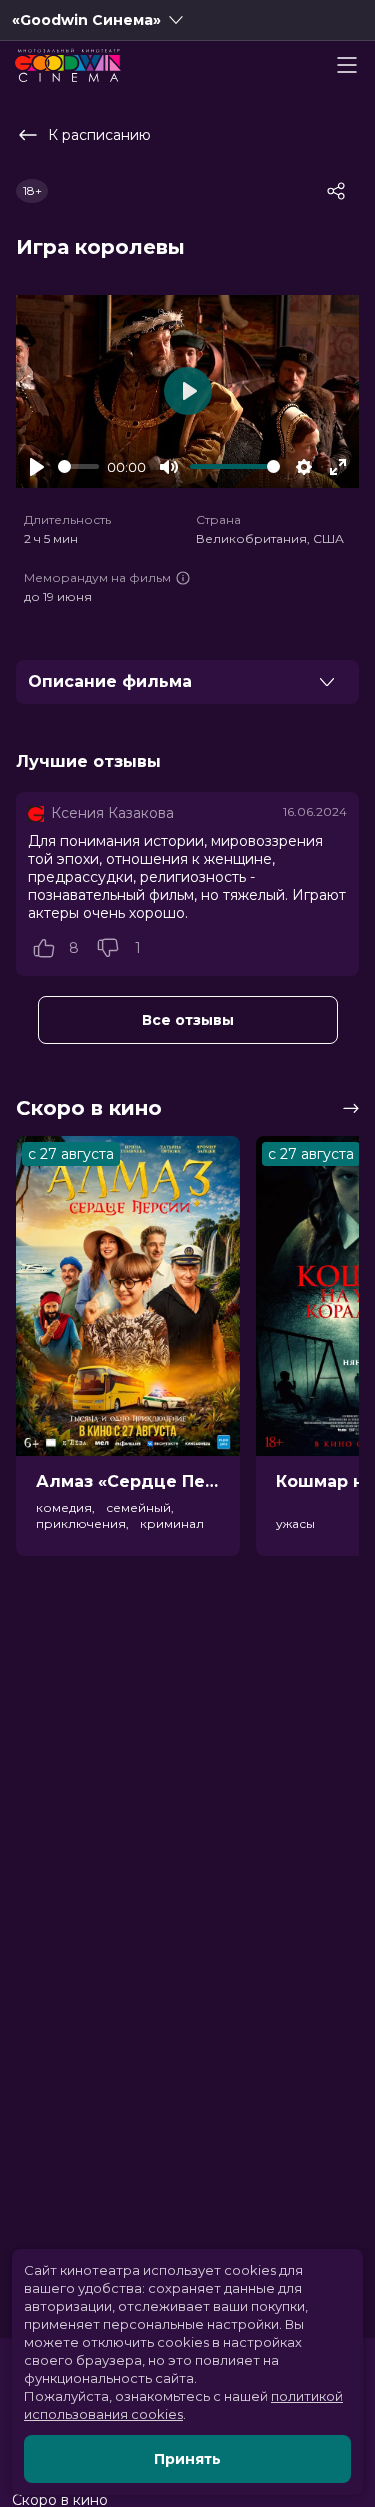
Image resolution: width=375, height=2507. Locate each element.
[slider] (78, 466)
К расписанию (99, 135)
